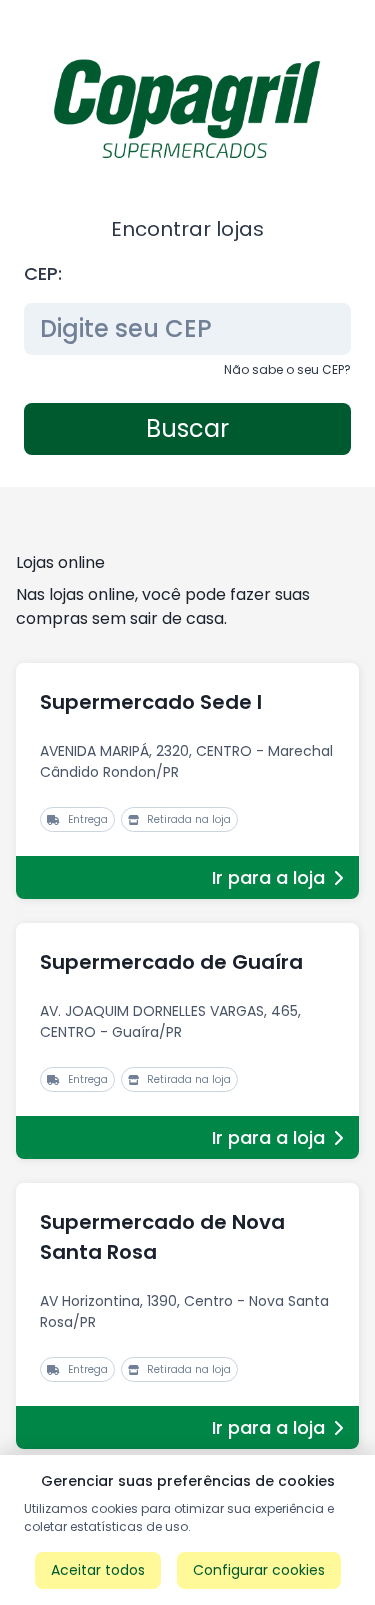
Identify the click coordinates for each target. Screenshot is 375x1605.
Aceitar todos (98, 1570)
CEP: (43, 273)
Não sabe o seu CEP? (287, 369)
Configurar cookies (259, 1570)
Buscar (187, 428)
